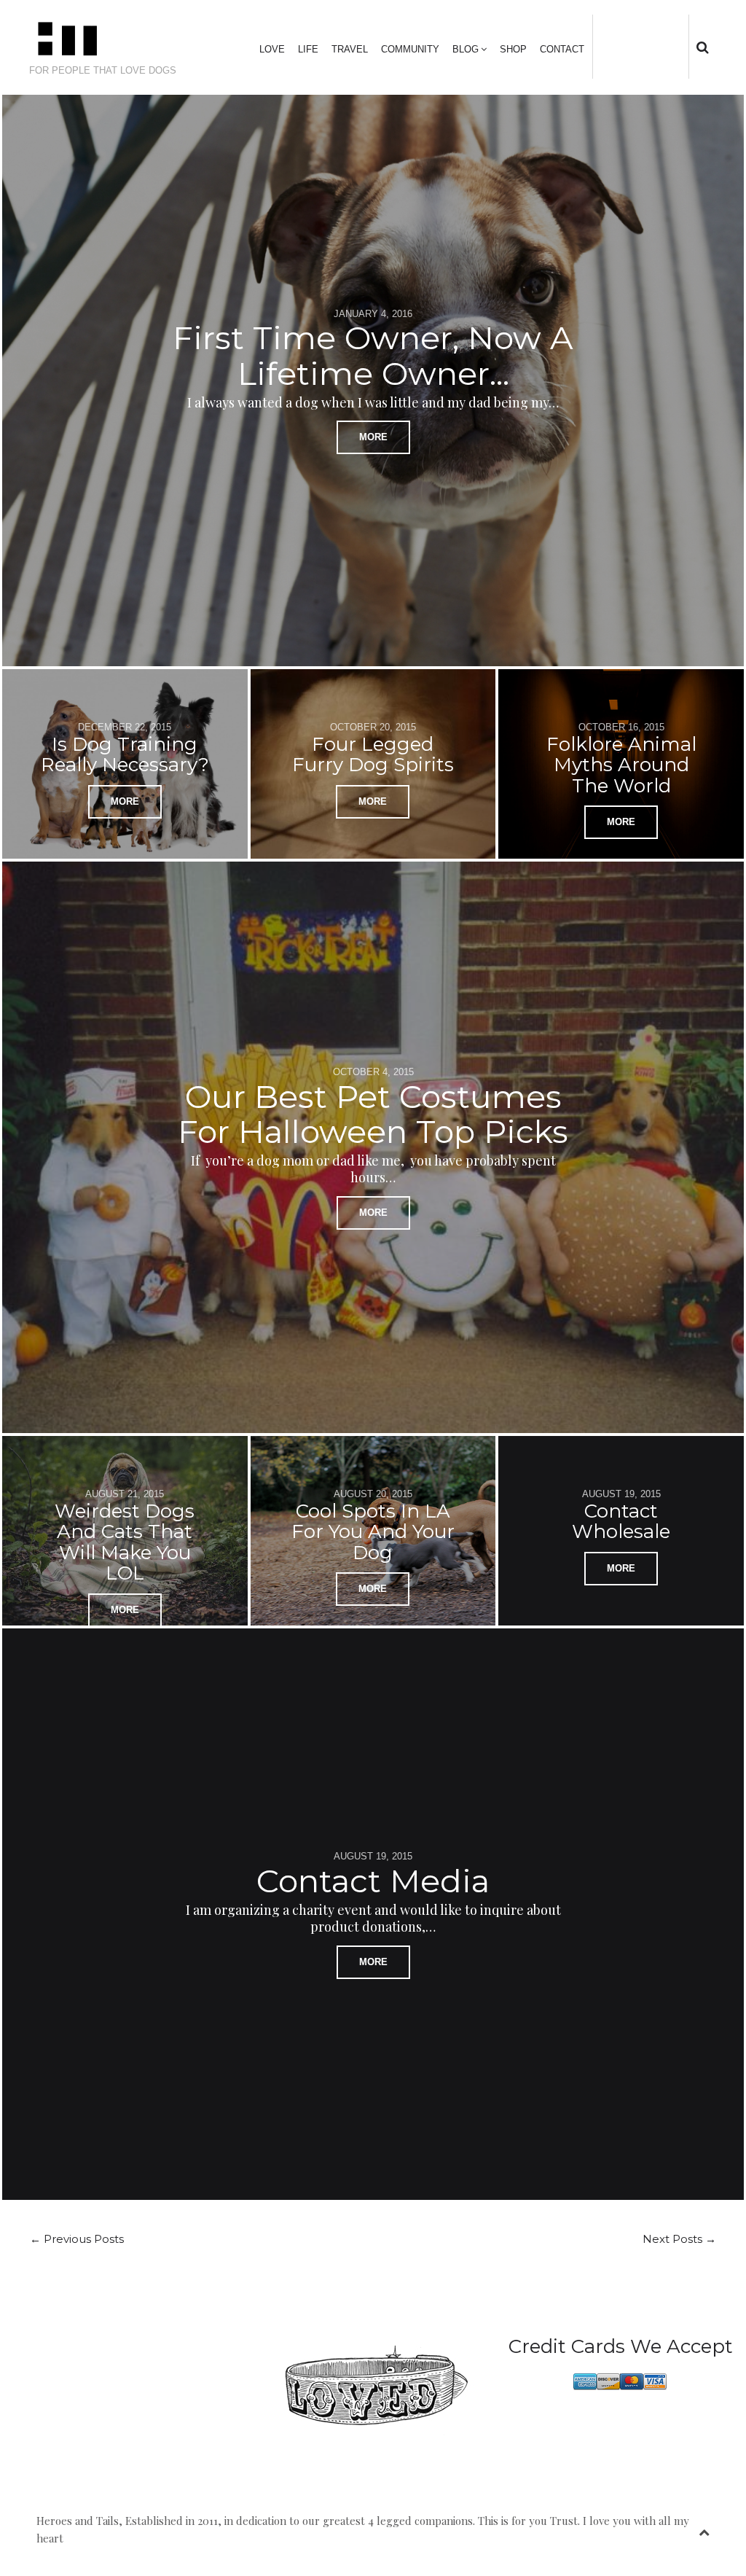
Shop (513, 49)
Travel (350, 49)
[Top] (704, 2529)
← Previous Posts (77, 2239)
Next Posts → (679, 2239)
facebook (637, 46)
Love (272, 49)
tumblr (683, 46)
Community (410, 49)
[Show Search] (699, 47)
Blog (466, 49)
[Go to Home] (114, 39)
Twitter (616, 46)
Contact (562, 49)
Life (308, 49)
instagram (660, 46)
